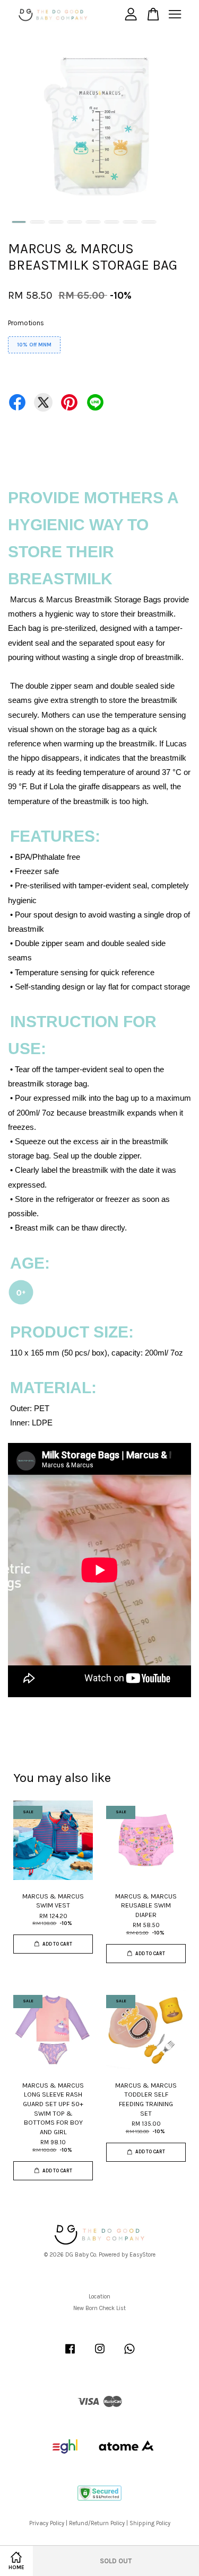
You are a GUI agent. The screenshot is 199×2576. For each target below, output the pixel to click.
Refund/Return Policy (97, 2523)
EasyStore (142, 2255)
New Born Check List (99, 2308)
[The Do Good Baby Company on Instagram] (100, 2354)
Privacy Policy (47, 2523)
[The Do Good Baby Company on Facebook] (70, 2354)
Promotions (26, 323)
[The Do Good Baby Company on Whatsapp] (129, 2354)
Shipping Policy (150, 2523)
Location (99, 2297)
